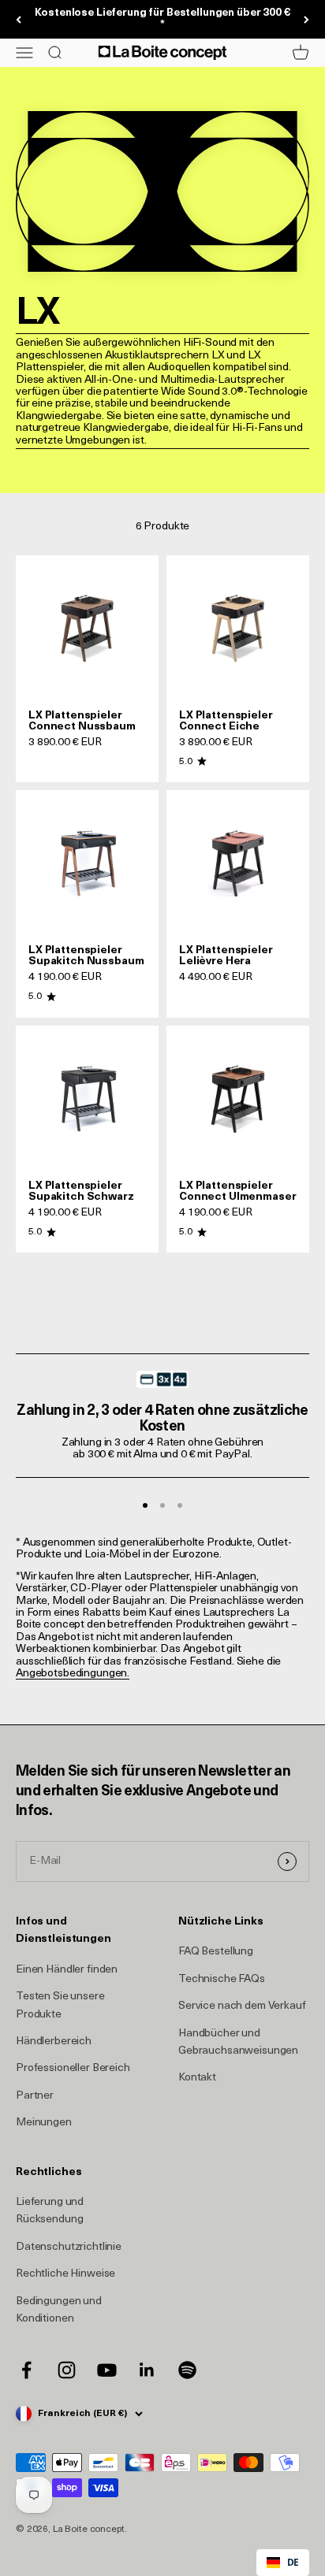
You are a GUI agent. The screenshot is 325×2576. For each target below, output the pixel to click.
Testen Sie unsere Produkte (60, 2005)
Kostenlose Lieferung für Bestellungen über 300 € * (162, 19)
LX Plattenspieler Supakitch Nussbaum (86, 956)
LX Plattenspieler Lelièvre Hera (226, 956)
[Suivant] (306, 20)
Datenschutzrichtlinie (69, 2247)
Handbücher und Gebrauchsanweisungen (238, 2042)
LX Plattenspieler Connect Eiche (226, 721)
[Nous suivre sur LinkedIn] (147, 2370)
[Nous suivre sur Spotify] (187, 2370)
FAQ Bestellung (216, 1952)
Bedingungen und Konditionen (59, 2310)
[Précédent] (19, 20)
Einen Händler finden (67, 1970)
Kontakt (197, 2078)
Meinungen (44, 2123)
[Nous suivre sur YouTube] (107, 2370)
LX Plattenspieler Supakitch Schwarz (81, 1191)
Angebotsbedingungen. (73, 1674)
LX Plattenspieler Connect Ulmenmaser (237, 1191)
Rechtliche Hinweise (65, 2274)
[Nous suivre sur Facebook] (26, 2370)
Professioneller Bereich (73, 2068)
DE (293, 2562)
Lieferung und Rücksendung (50, 2211)
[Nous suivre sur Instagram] (67, 2370)
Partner (35, 2096)
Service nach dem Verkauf (242, 2006)
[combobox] (283, 2563)
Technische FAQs (222, 1979)
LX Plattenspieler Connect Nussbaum (82, 721)
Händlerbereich (54, 2041)
